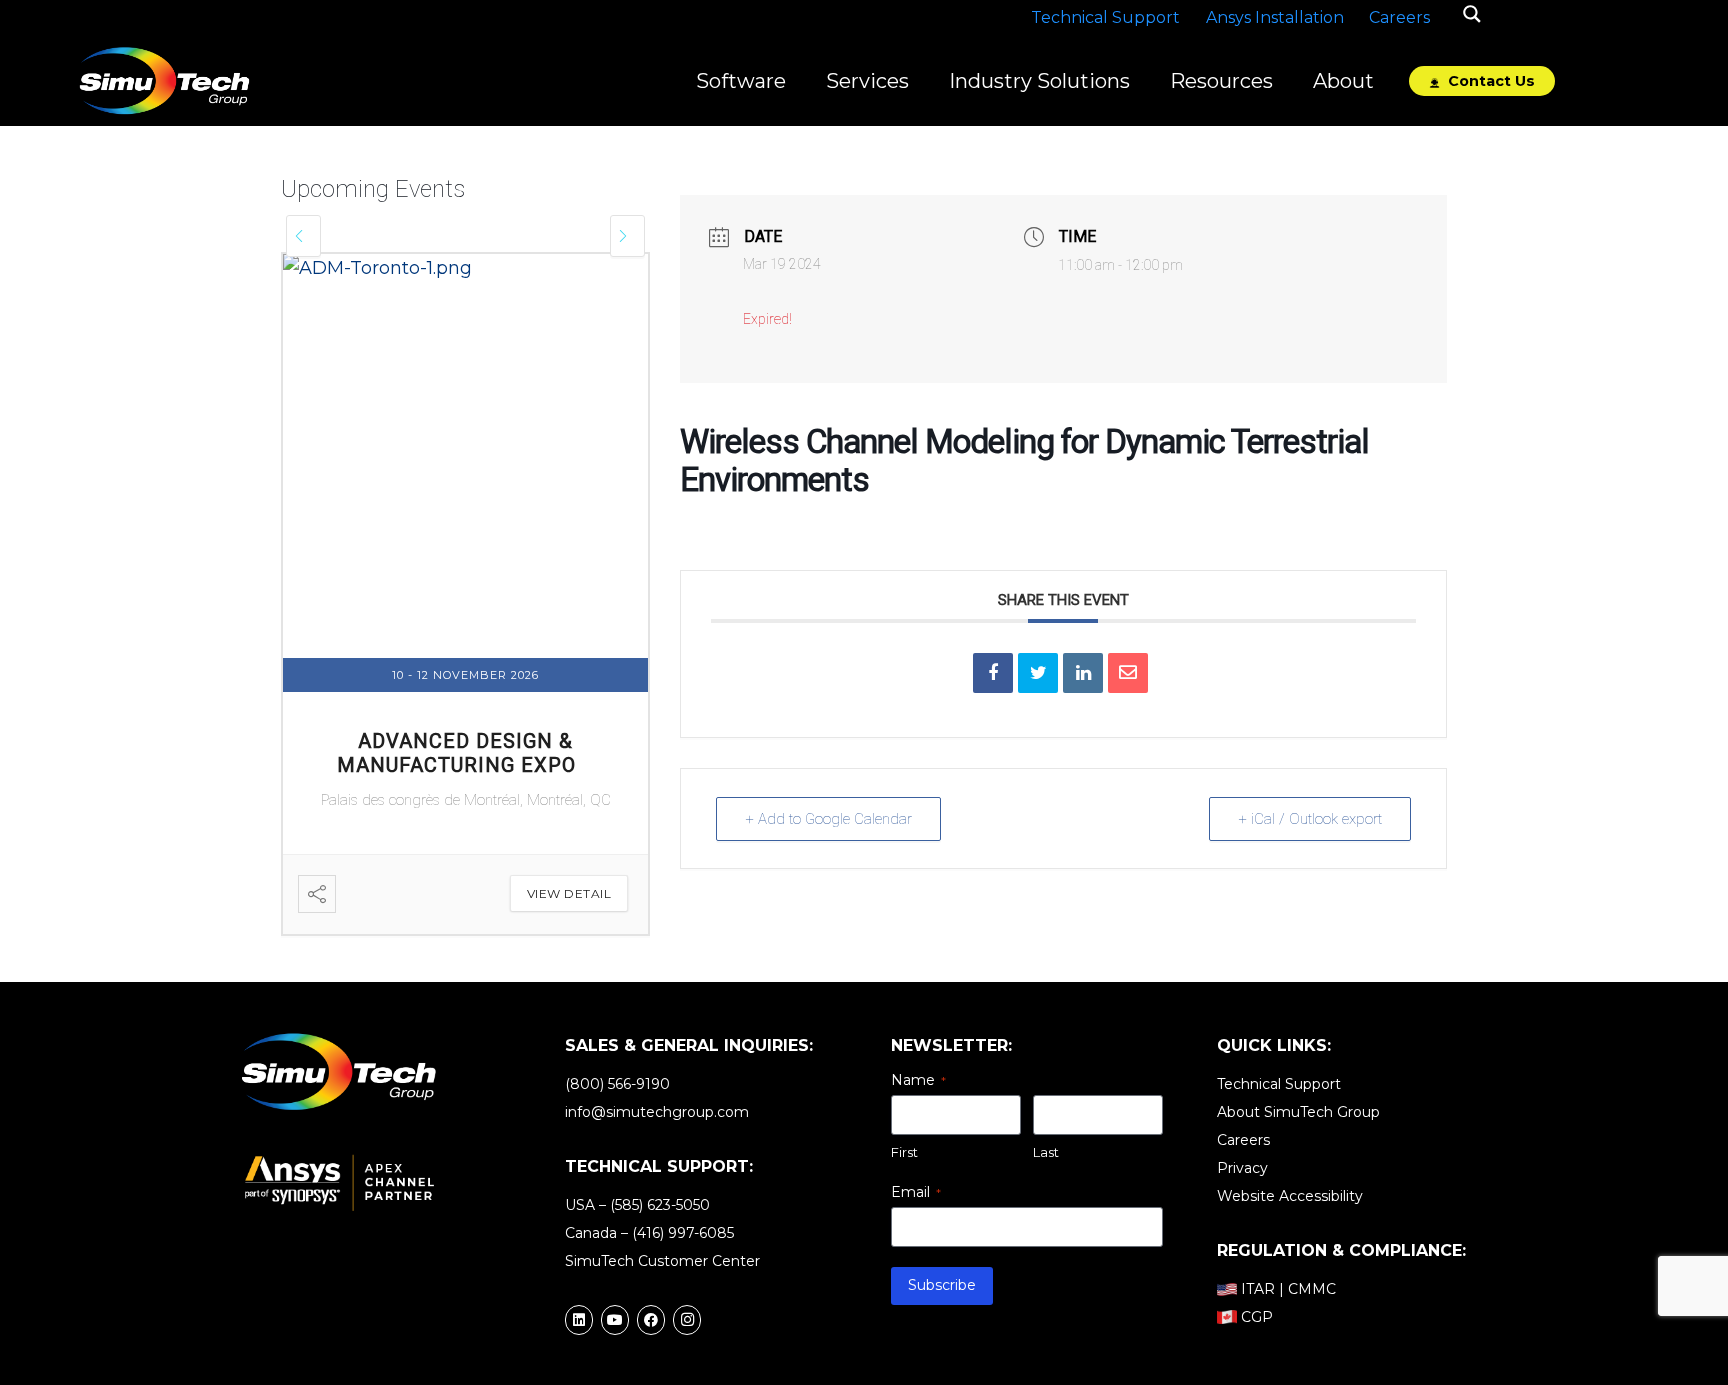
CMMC (1312, 1289)
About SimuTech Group (1298, 1112)
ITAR (1258, 1289)
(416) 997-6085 (683, 1233)
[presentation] (303, 236)
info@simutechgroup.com (657, 1112)
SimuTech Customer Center (662, 1261)
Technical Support (1279, 1084)
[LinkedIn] (579, 1320)
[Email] (1128, 673)
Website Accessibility (1290, 1196)
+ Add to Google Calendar (828, 819)
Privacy (1242, 1168)
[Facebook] (651, 1320)
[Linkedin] (1083, 673)
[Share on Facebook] (993, 673)
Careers (1243, 1140)
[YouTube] (615, 1320)
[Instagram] (687, 1320)
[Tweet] (1038, 673)
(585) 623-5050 (660, 1205)
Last (1046, 1152)
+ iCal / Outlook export (1310, 819)
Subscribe (942, 1285)
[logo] (164, 81)
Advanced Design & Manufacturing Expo (456, 753)
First (904, 1152)
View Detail (569, 893)
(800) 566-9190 (617, 1084)
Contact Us (1489, 81)
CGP (1257, 1317)
